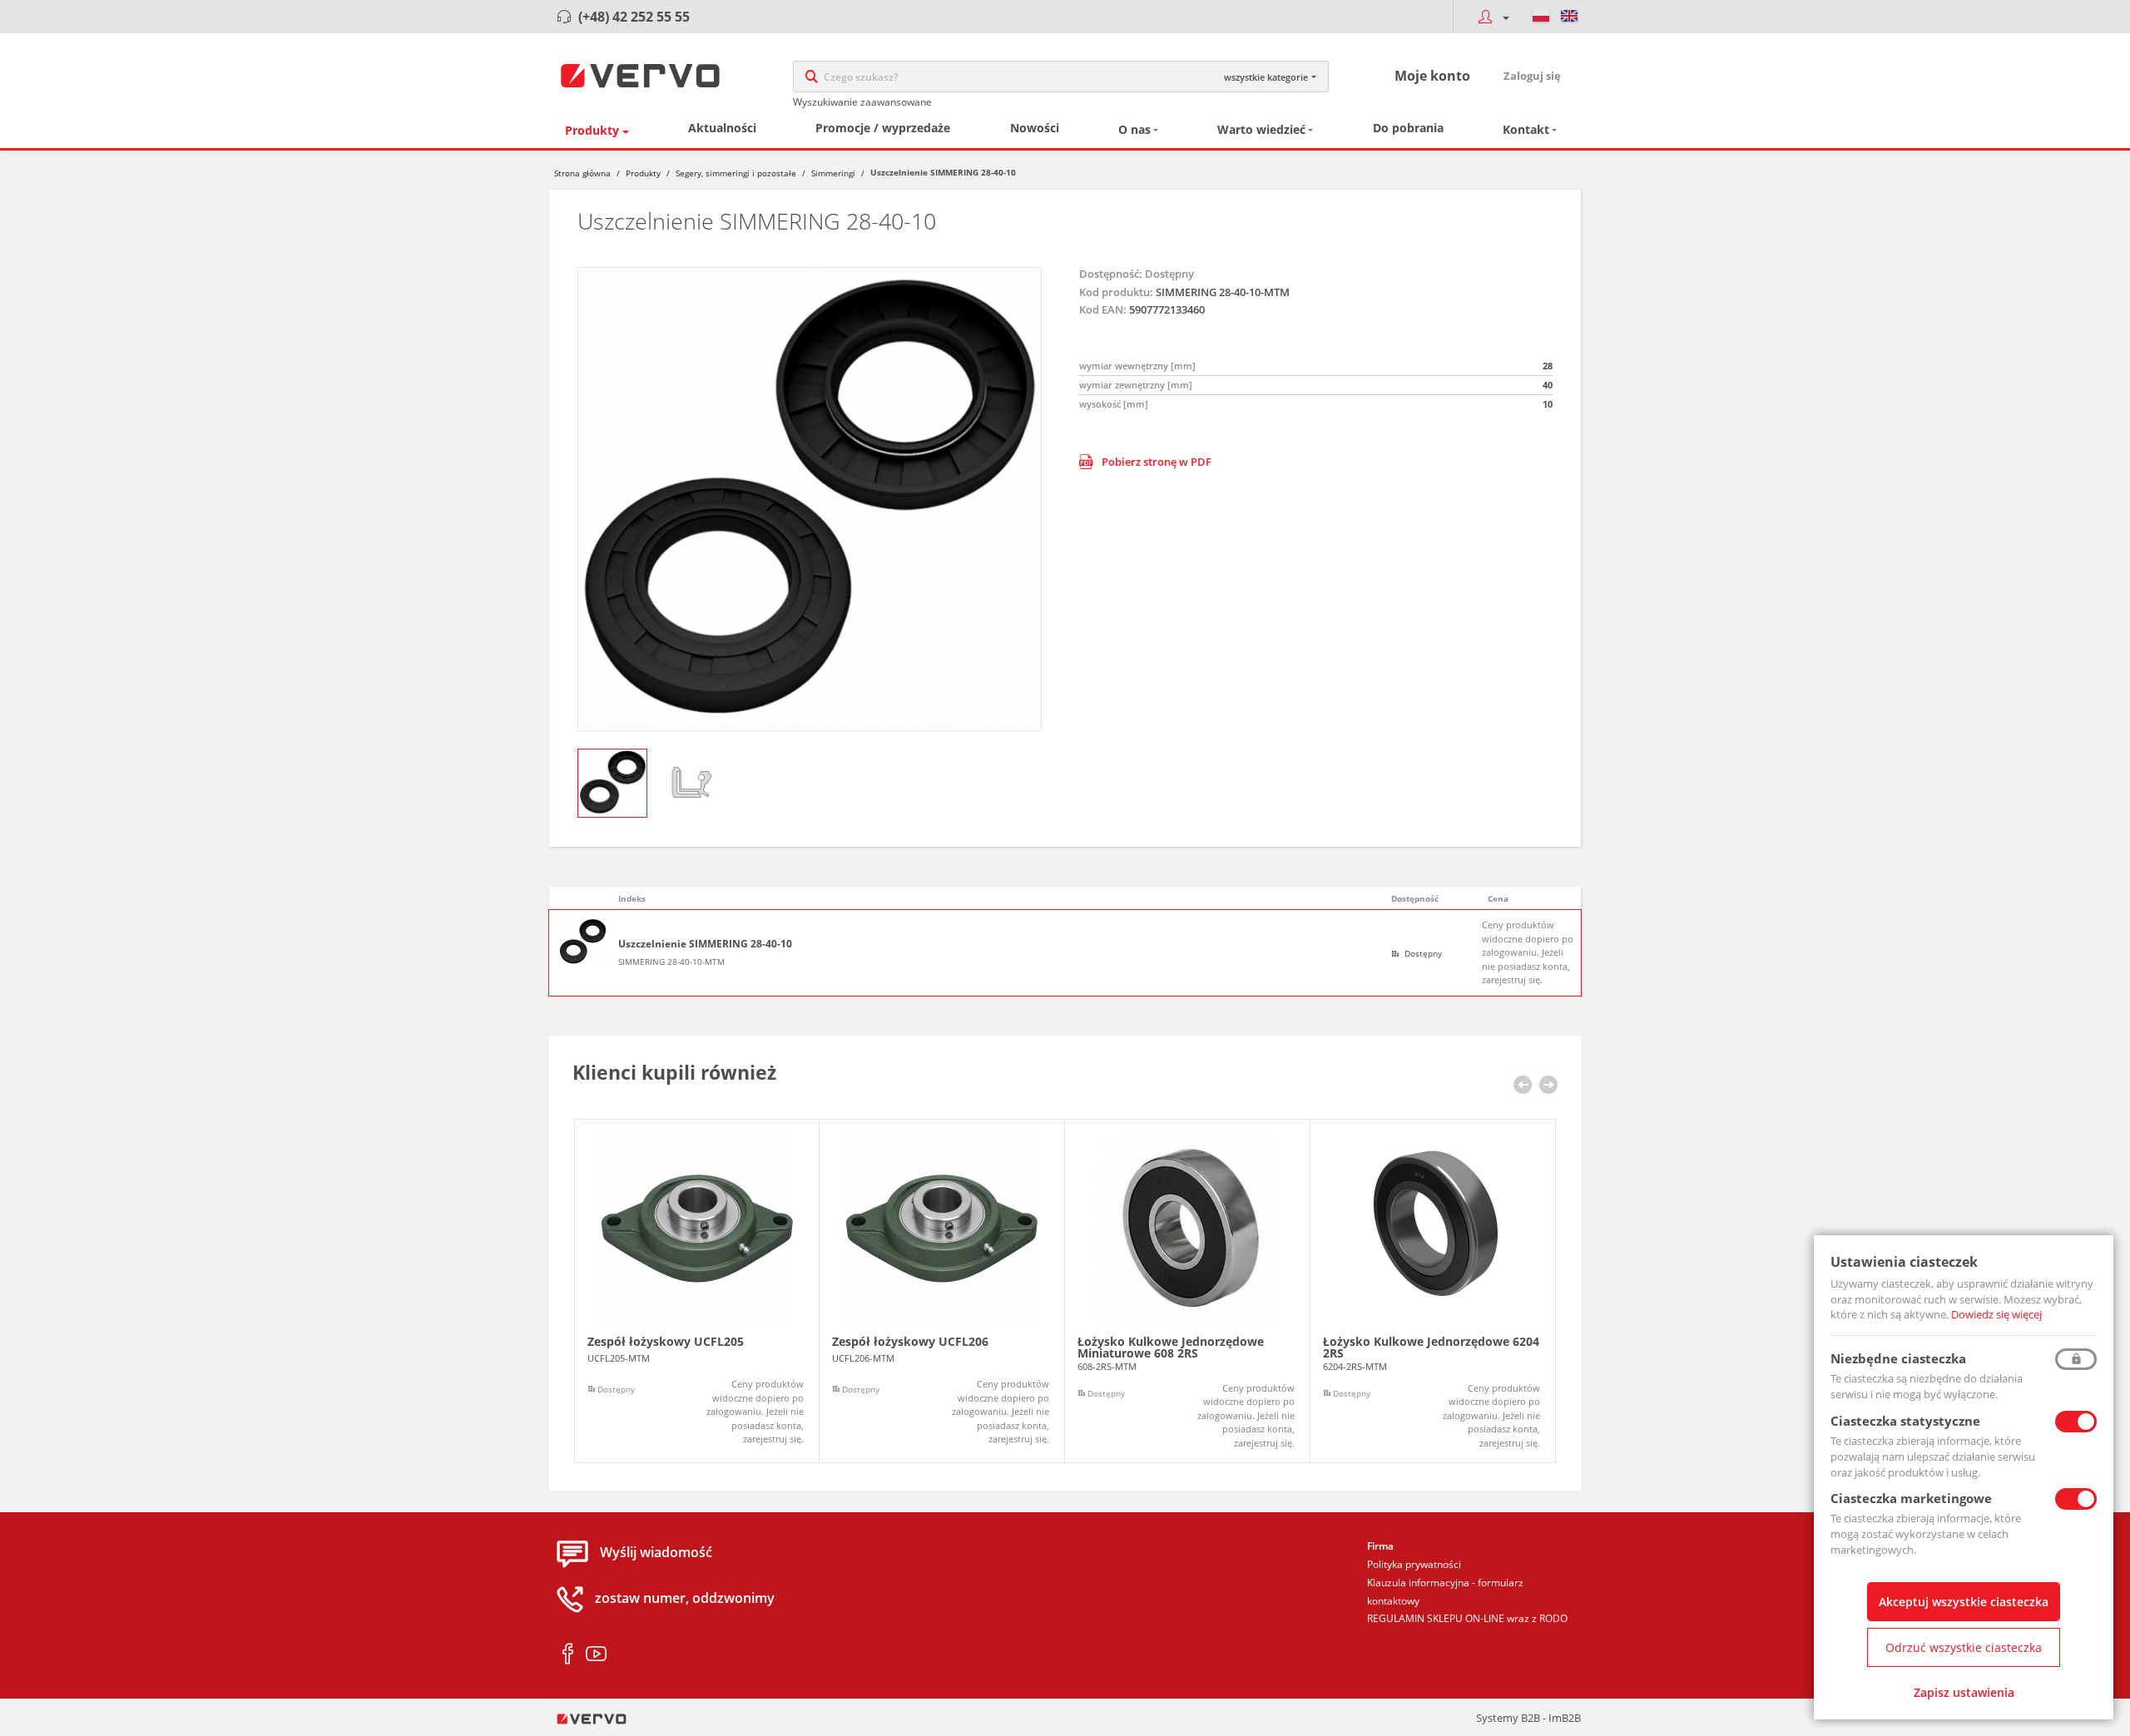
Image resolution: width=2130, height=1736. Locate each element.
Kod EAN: (1103, 309)
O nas (1134, 129)
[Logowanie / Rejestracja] (1489, 17)
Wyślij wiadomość (656, 1553)
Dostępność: (1111, 274)
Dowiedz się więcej (1996, 1314)
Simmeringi (833, 173)
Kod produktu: (1116, 292)
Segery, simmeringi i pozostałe (736, 173)
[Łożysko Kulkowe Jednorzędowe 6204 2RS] (1433, 1291)
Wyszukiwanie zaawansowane (862, 102)
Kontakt (1526, 129)
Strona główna (582, 173)
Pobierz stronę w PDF (1157, 462)
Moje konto (1432, 76)
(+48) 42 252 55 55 (634, 17)
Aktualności (722, 128)
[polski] (1541, 17)
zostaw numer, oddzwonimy (685, 1599)
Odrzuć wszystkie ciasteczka (1964, 1647)
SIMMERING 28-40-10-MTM (671, 962)
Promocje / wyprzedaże (883, 128)
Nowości (1035, 128)
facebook (568, 1654)
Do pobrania (1408, 128)
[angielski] (1569, 17)
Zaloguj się (1532, 76)
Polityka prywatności (1414, 1564)
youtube (596, 1654)
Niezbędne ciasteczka (1898, 1358)
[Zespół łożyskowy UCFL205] (697, 1291)
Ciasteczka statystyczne (1905, 1421)
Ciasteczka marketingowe (1911, 1498)
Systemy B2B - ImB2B (1528, 1718)
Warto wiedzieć (1261, 129)
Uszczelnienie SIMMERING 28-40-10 (705, 944)
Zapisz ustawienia (1964, 1692)
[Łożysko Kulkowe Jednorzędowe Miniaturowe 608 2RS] (1187, 1291)
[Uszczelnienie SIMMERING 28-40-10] (810, 499)
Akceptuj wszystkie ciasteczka (1964, 1602)
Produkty (592, 130)
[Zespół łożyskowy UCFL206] (942, 1291)
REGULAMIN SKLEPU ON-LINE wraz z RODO (1467, 1618)
